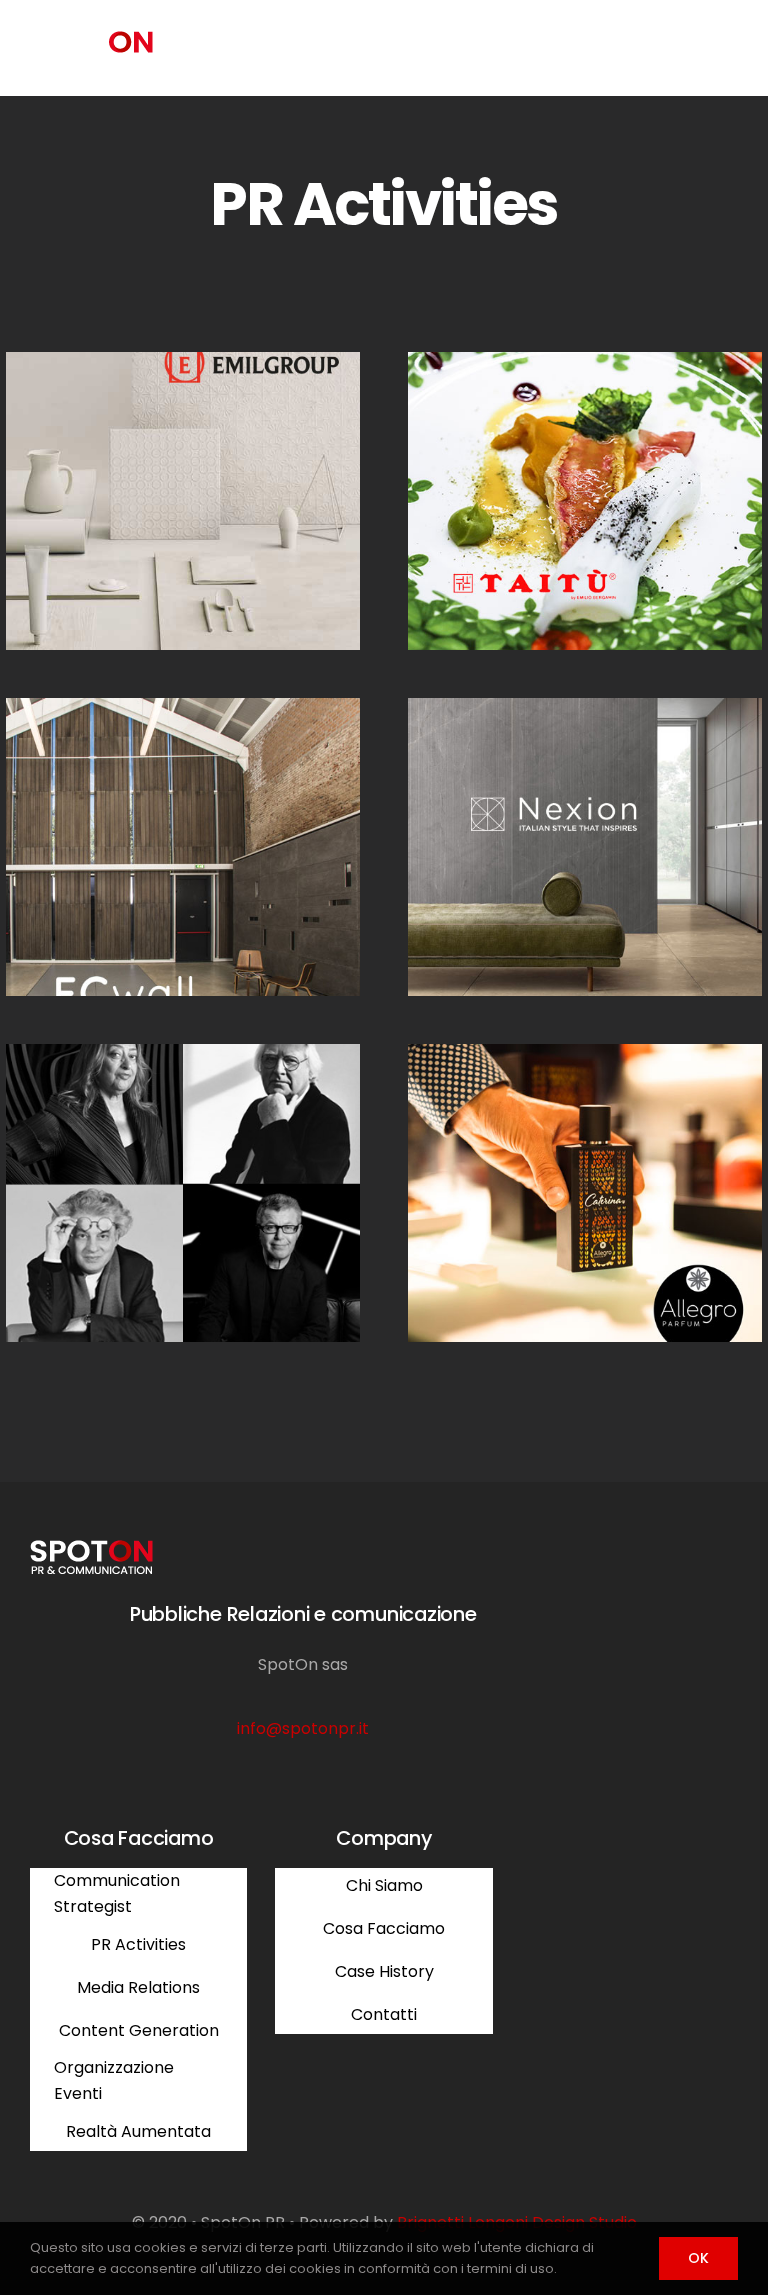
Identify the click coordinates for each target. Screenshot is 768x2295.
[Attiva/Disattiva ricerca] (667, 48)
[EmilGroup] (183, 501)
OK (698, 2258)
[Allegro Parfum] (585, 1193)
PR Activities (238, 522)
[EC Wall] (183, 847)
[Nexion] (585, 847)
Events (489, 522)
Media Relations (142, 522)
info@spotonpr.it (303, 1728)
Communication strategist (142, 868)
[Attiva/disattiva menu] (723, 49)
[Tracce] (183, 1193)
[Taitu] (585, 501)
